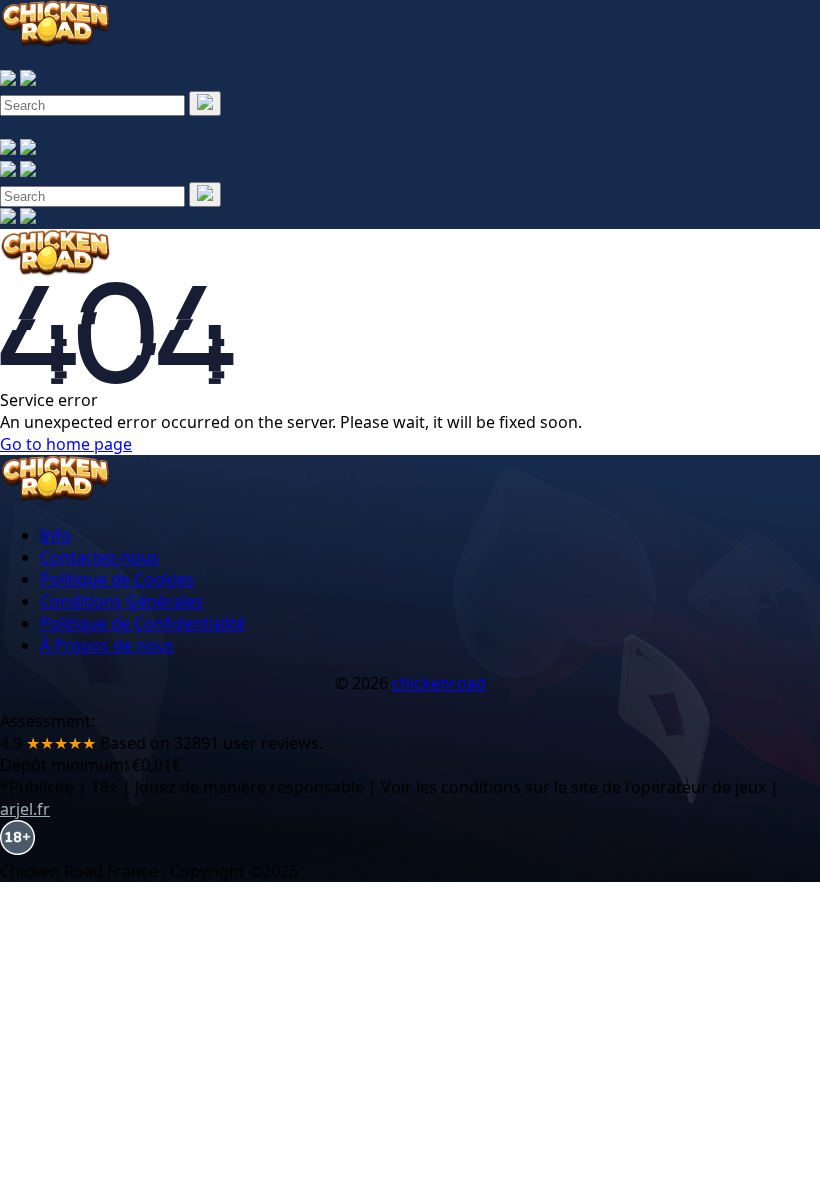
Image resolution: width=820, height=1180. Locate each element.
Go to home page (66, 444)
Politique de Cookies (117, 579)
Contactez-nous (99, 557)
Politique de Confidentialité (142, 623)
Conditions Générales (121, 601)
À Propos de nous (107, 645)
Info (55, 535)
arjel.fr (25, 809)
